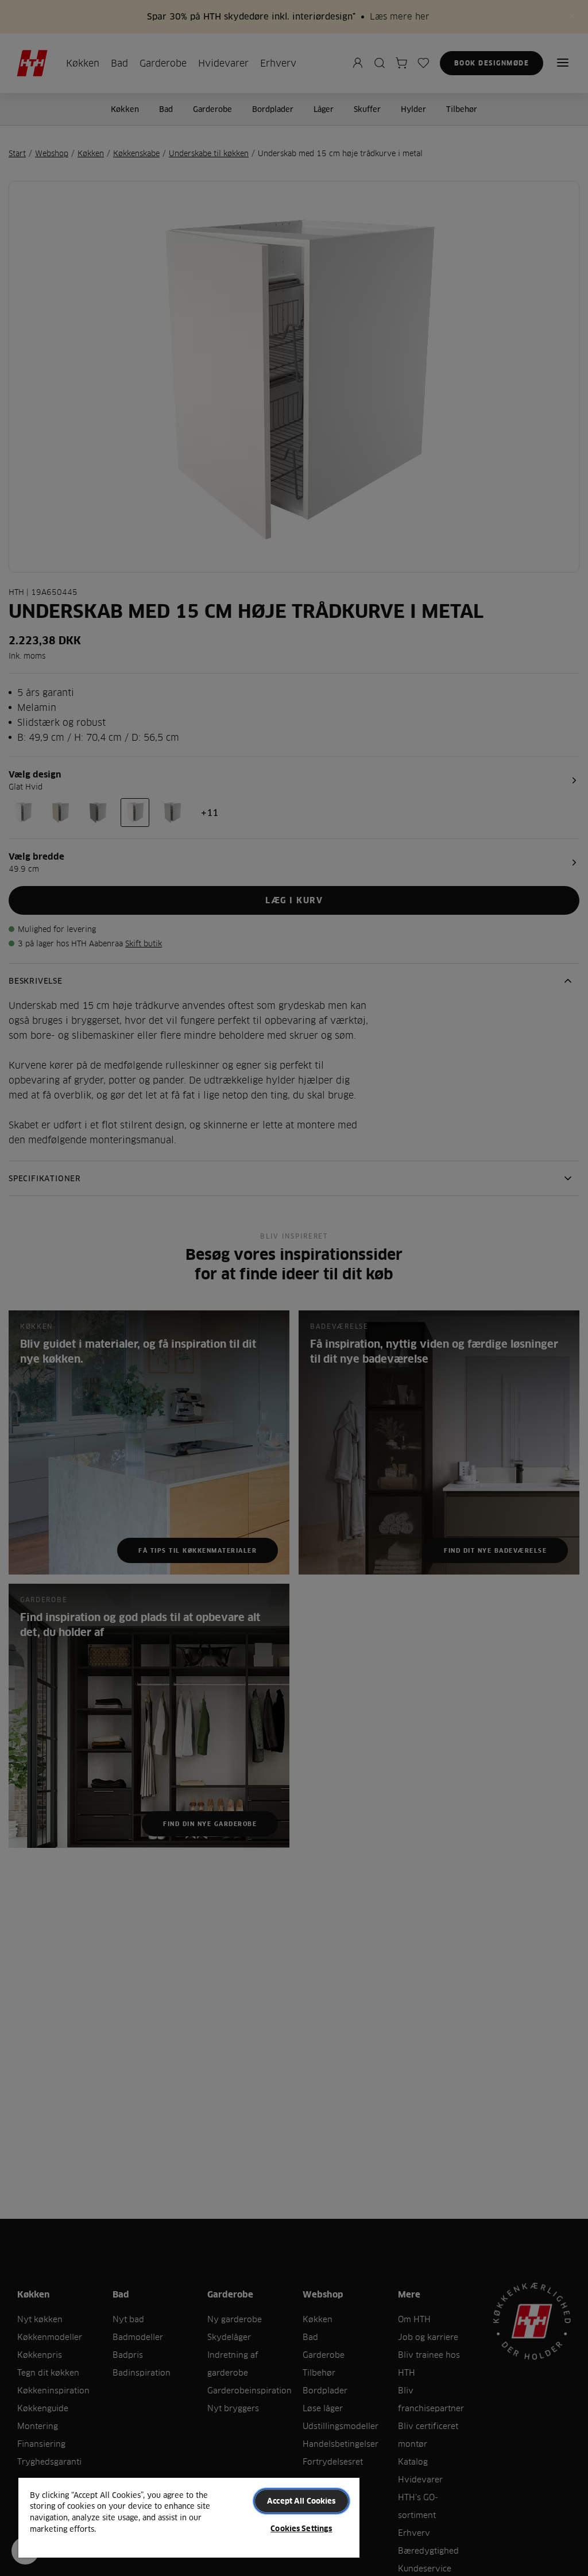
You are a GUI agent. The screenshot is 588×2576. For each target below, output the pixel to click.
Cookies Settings (301, 2528)
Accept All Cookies (301, 2501)
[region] (189, 2517)
